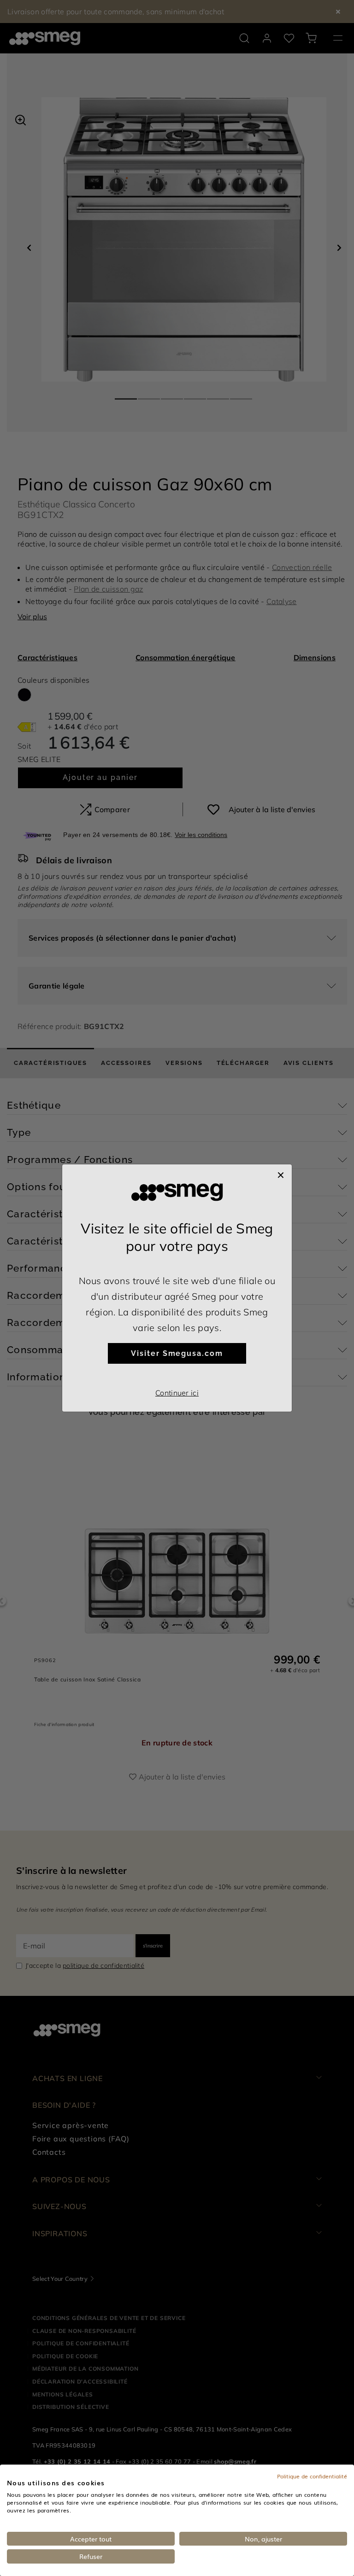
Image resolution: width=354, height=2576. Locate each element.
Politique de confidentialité (312, 2476)
